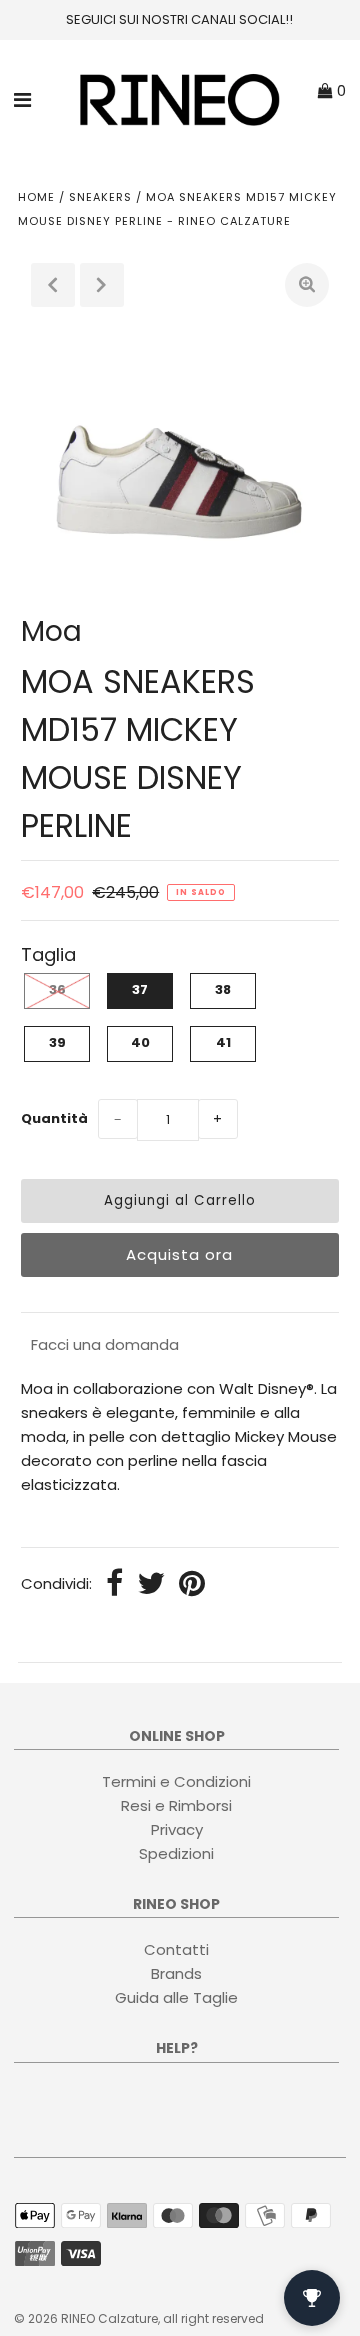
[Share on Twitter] (151, 1585)
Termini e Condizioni (176, 1781)
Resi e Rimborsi (176, 1805)
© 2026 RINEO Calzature (86, 2318)
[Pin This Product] (192, 1585)
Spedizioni (176, 1853)
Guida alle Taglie (176, 1997)
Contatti (176, 1949)
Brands (176, 1973)
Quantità (54, 1118)
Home (36, 197)
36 (57, 989)
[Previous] (53, 285)
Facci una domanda (105, 1344)
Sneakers (100, 197)
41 (223, 1042)
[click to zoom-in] (307, 285)
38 (223, 989)
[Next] (102, 285)
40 (140, 1042)
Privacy (177, 1829)
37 (140, 989)
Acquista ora (179, 1254)
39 (57, 1042)
